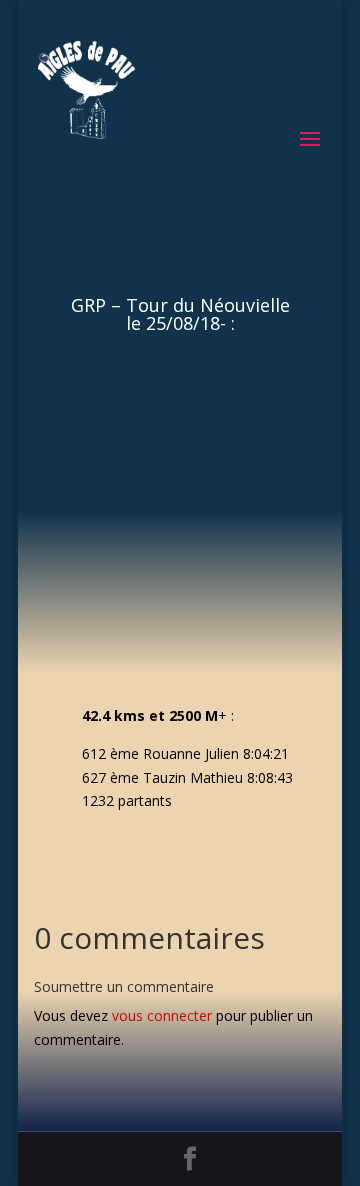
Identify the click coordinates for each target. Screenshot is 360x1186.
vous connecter (162, 1015)
